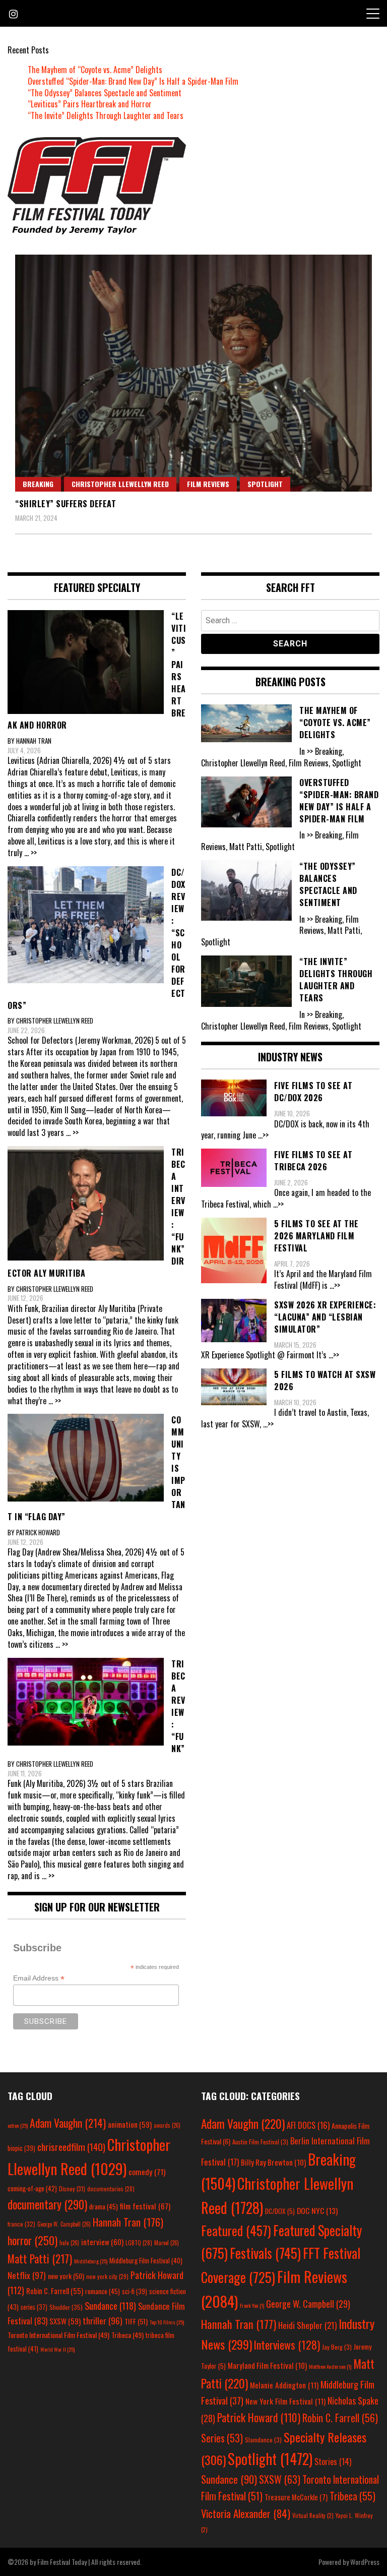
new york (66, 2276)
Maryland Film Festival (267, 2365)
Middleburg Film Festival (146, 2260)
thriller (103, 2320)
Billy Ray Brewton (273, 2162)
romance (103, 2291)
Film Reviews (208, 484)
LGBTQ (139, 2243)
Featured (236, 2230)
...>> (263, 1135)
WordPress (365, 2562)
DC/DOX (280, 2211)
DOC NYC (317, 2210)
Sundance (110, 2305)
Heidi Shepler (307, 2325)
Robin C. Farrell (55, 2291)
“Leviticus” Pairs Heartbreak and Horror (90, 104)
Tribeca (127, 2335)
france (21, 2224)
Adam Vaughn (68, 2123)
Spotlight (265, 484)
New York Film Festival (285, 2401)
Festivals (265, 2253)
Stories (333, 2462)
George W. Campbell (64, 2224)
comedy (147, 2172)
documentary (47, 2204)
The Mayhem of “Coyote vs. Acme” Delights (95, 70)
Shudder (66, 2307)
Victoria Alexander (246, 2513)
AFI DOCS (308, 2125)
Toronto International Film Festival (58, 2335)
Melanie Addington (284, 2385)
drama (104, 2206)
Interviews (287, 2345)
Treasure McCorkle (296, 2497)
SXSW (65, 2321)
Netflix (27, 2275)
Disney (72, 2189)
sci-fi (135, 2291)
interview (102, 2242)
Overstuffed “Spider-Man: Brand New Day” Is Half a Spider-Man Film (133, 81)
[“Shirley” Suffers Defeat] (193, 373)
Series (222, 2438)
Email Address (39, 1978)
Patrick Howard (259, 2417)
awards (167, 2125)
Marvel (167, 2243)
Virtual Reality (313, 2515)
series (34, 2307)
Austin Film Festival (260, 2142)
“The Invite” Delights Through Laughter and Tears (106, 115)
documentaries (111, 2189)
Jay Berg (337, 2347)
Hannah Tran (128, 2222)
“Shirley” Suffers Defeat (66, 504)
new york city (107, 2276)
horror (33, 2240)
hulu (69, 2243)
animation (130, 2124)
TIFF (136, 2321)
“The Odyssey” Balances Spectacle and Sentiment (105, 93)
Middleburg (91, 2261)
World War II (57, 2349)
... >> (30, 853)
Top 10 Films (167, 2322)
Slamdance (263, 2440)
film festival (145, 2206)
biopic (21, 2148)
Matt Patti (40, 2258)
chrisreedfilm (71, 2147)
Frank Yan (252, 2305)
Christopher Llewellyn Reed (120, 484)
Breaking (38, 484)
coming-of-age (32, 2188)
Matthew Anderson (330, 2366)
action (18, 2125)
